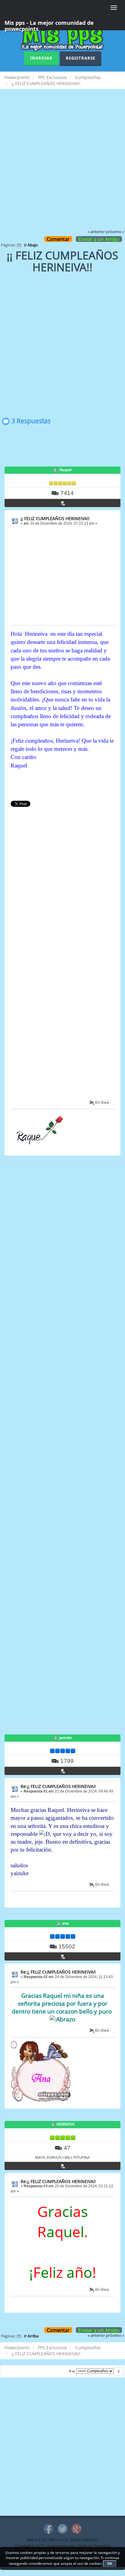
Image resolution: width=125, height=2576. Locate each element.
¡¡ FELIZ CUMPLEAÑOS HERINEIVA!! (55, 518)
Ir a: (72, 2371)
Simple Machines (84, 2540)
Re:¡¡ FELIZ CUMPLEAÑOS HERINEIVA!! (58, 1786)
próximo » (115, 232)
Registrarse (81, 58)
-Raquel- (66, 470)
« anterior (96, 232)
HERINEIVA (66, 2124)
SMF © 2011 (58, 2540)
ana (65, 1923)
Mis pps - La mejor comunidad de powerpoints (49, 25)
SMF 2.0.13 (36, 2540)
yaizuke (66, 1738)
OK (110, 2564)
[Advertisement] (62, 163)
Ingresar (41, 58)
